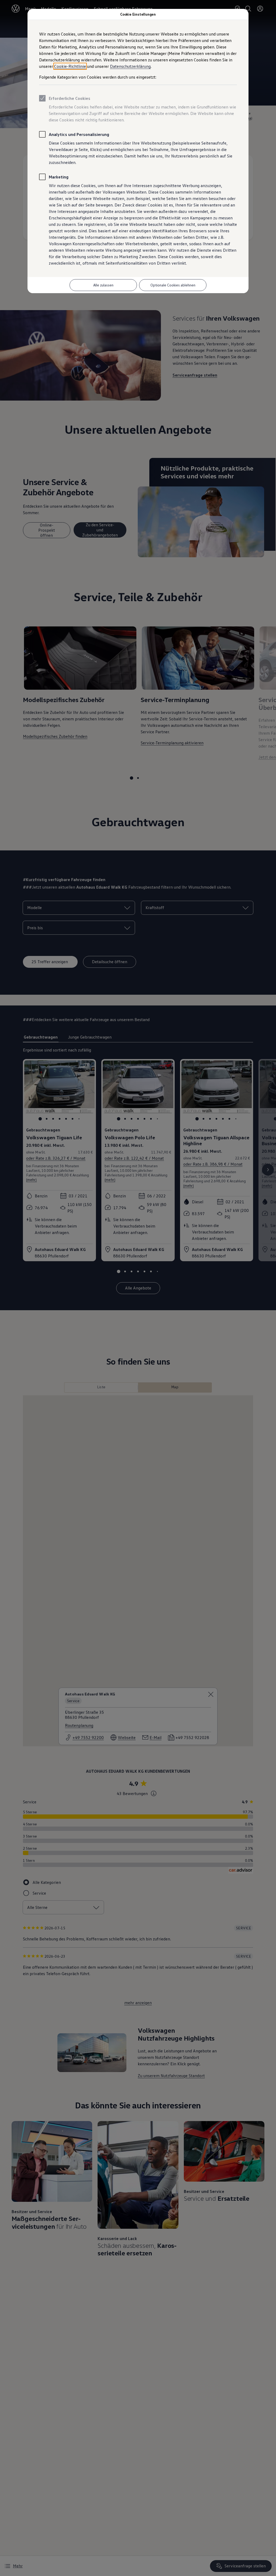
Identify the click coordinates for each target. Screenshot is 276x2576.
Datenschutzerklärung (130, 66)
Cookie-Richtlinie (70, 66)
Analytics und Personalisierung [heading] (79, 134)
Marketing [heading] (59, 177)
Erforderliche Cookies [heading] (70, 98)
